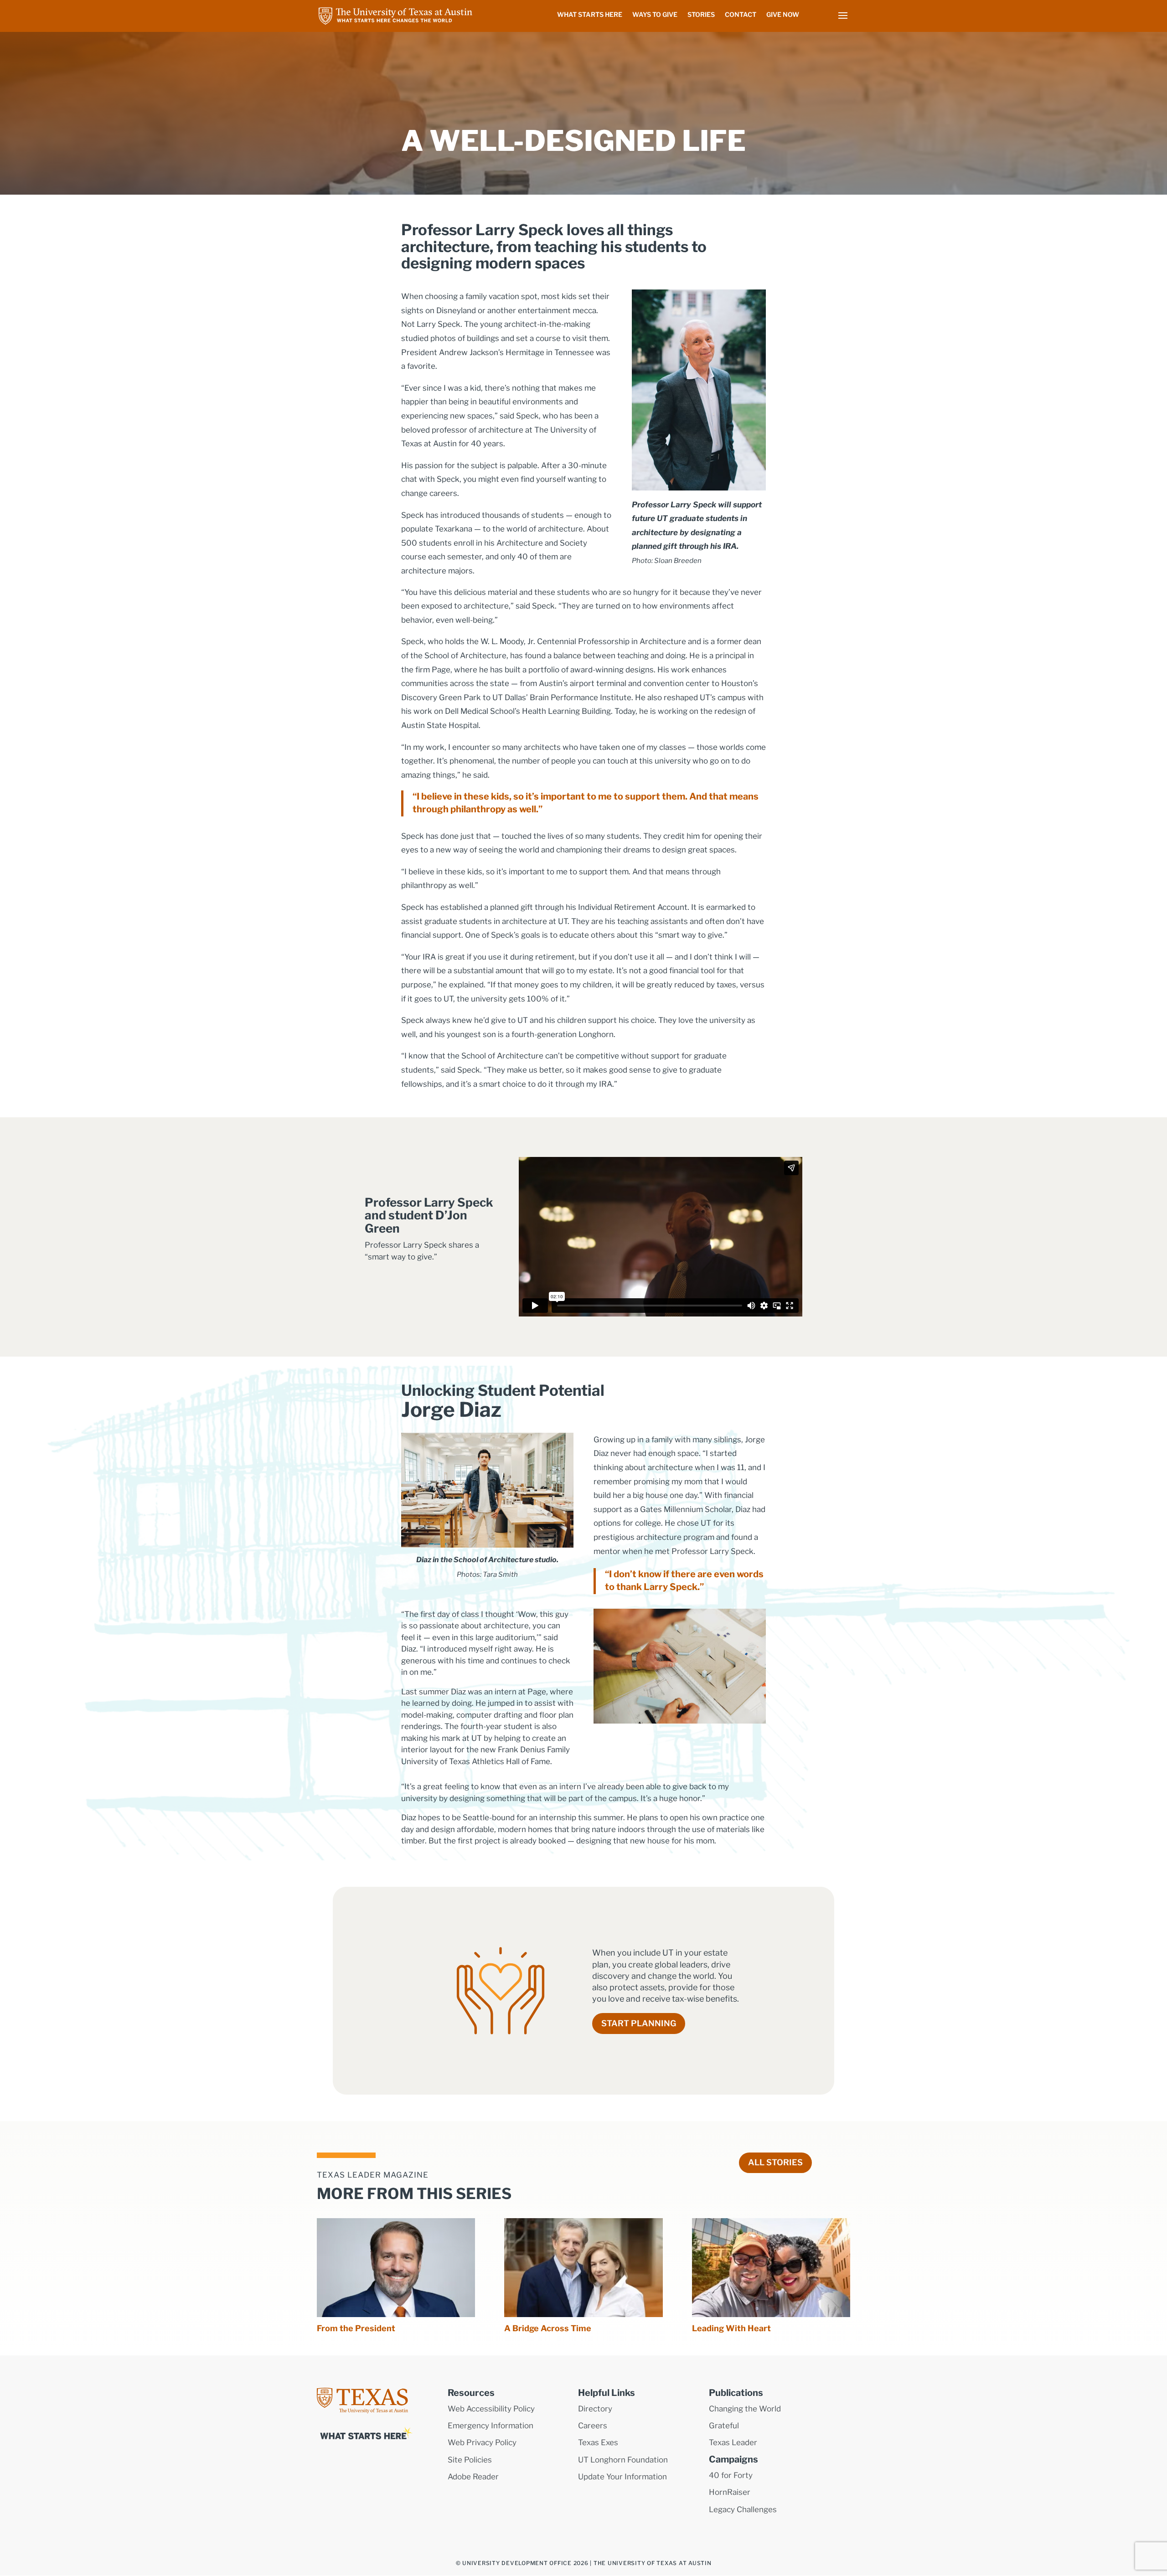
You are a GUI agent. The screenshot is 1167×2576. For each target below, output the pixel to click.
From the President (356, 2328)
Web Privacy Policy (482, 2442)
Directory (595, 2409)
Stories (701, 15)
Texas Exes (598, 2442)
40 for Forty (731, 2475)
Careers (593, 2426)
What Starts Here (590, 15)
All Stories (775, 2162)
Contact (741, 15)
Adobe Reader (473, 2477)
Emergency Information (491, 2426)
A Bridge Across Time (548, 2328)
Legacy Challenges (743, 2509)
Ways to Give (655, 15)
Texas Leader (733, 2442)
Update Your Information (622, 2477)
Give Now (783, 15)
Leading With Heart (731, 2328)
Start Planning (639, 2023)
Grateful (724, 2426)
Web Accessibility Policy (491, 2409)
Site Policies (470, 2460)
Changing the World (745, 2409)
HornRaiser (730, 2492)
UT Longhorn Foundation (623, 2460)
